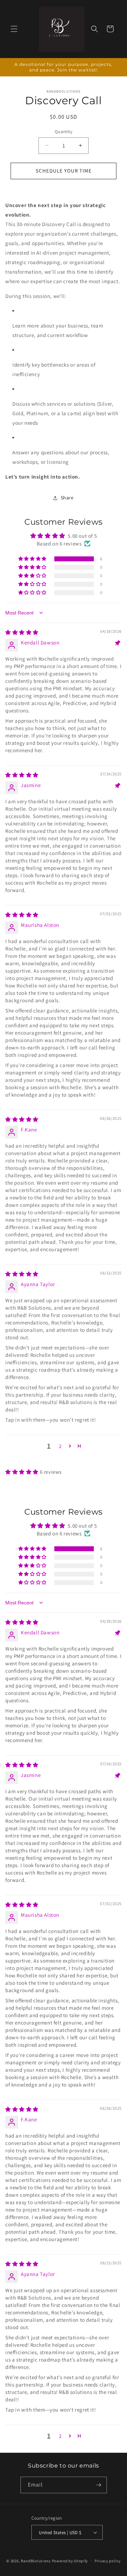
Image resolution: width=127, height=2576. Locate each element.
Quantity (64, 132)
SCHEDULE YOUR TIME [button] (64, 171)
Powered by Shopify (70, 2561)
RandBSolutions (36, 2561)
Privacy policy (108, 2561)
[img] (22, 632)
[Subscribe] (99, 2485)
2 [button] (60, 1446)
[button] (14, 29)
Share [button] (67, 498)
